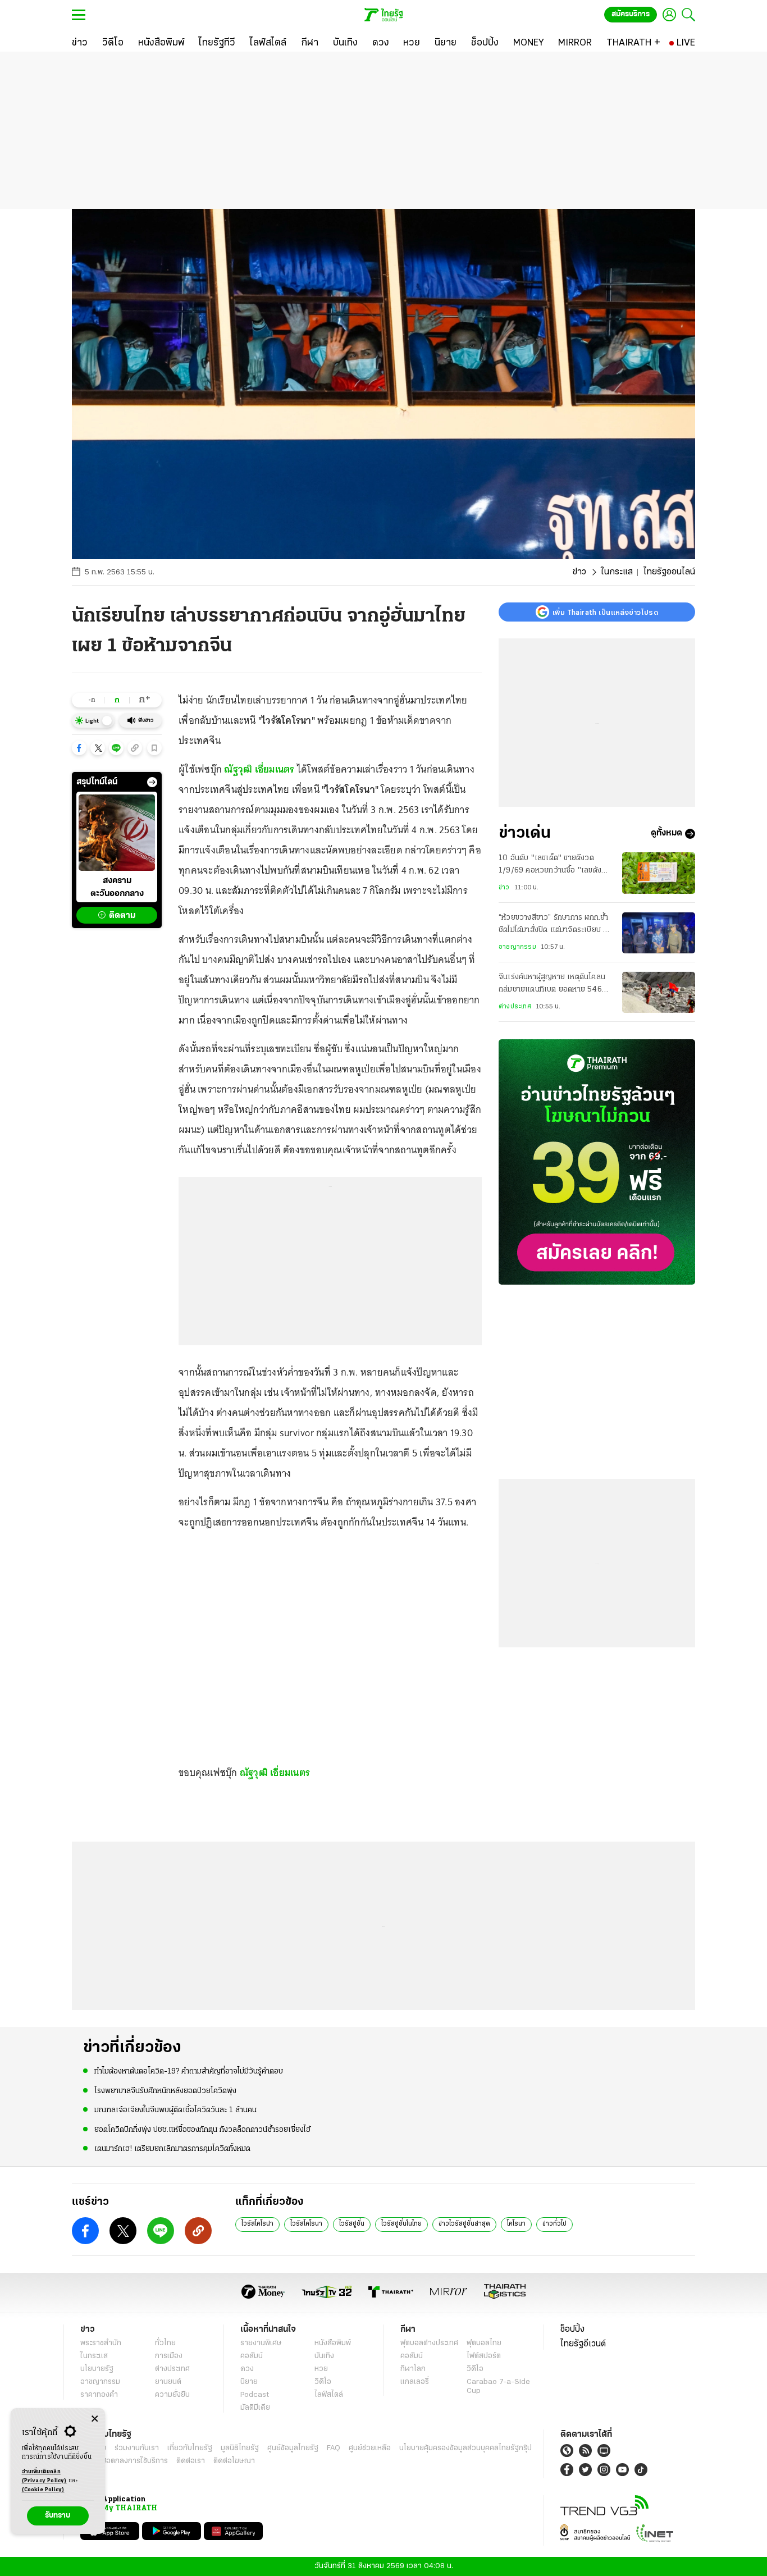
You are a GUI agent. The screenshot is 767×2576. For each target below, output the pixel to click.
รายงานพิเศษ (261, 2343)
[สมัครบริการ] (597, 1162)
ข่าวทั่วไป (554, 2224)
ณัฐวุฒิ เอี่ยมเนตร (259, 769)
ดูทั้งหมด (666, 834)
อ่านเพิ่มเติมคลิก (44, 2476)
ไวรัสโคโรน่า (257, 2224)
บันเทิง (324, 2356)
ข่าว (579, 572)
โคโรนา (516, 2224)
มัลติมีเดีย (255, 2408)
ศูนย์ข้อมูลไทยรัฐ (293, 2448)
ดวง (247, 2369)
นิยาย (249, 2382)
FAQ (334, 2448)
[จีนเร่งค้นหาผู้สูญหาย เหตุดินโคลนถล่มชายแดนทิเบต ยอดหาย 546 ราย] (659, 992)
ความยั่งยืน (172, 2395)
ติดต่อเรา (191, 2461)
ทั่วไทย (165, 2343)
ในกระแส (617, 572)
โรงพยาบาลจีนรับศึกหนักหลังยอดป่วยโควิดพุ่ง (165, 2091)
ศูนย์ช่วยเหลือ (370, 2448)
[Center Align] (95, 2419)
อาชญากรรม (517, 947)
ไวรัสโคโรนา (306, 2224)
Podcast (255, 2395)
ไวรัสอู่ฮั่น (352, 2224)
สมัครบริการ (631, 14)
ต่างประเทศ (515, 1007)
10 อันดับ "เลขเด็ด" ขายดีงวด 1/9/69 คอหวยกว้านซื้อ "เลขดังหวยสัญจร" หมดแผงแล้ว (550, 866)
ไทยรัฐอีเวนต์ (583, 2344)
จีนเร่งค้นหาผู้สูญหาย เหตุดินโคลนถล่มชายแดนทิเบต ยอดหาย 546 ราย (552, 985)
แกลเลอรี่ (415, 2382)
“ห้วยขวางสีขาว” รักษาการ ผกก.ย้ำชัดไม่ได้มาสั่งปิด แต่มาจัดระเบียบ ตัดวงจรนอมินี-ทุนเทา (556, 926)
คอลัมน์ (252, 2356)
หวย (321, 2369)
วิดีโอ (323, 2382)
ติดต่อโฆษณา (234, 2461)
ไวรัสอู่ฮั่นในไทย (401, 2224)
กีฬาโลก (413, 2369)
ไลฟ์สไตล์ (329, 2395)
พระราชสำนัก (101, 2343)
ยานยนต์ (168, 2382)
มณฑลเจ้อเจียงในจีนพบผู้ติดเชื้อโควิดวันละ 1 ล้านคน (175, 2110)
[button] (79, 748)
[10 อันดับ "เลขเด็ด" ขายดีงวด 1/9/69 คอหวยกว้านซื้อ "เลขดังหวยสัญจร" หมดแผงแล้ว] (659, 873)
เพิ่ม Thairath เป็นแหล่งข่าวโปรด (605, 612)
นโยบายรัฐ (97, 2369)
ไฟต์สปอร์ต (484, 2356)
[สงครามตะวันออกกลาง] (117, 833)
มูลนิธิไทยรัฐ (240, 2448)
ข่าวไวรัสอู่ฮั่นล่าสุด (464, 2224)
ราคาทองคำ (99, 2395)
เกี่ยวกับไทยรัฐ (190, 2448)
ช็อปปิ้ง (572, 2330)
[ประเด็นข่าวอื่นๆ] (152, 782)
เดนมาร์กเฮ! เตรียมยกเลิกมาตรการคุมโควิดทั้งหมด (172, 2149)
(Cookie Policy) (43, 2490)
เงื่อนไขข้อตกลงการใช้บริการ (124, 2461)
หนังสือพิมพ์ (333, 2343)
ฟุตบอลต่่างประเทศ (429, 2343)
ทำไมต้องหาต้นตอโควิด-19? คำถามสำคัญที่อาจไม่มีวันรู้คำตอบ (189, 2072)
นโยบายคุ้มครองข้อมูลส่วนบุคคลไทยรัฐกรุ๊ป (465, 2448)
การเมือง (169, 2356)
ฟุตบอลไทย (484, 2343)
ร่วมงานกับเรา (137, 2448)
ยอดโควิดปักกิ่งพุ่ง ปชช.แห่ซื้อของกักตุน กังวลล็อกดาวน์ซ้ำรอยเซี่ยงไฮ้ (202, 2130)
